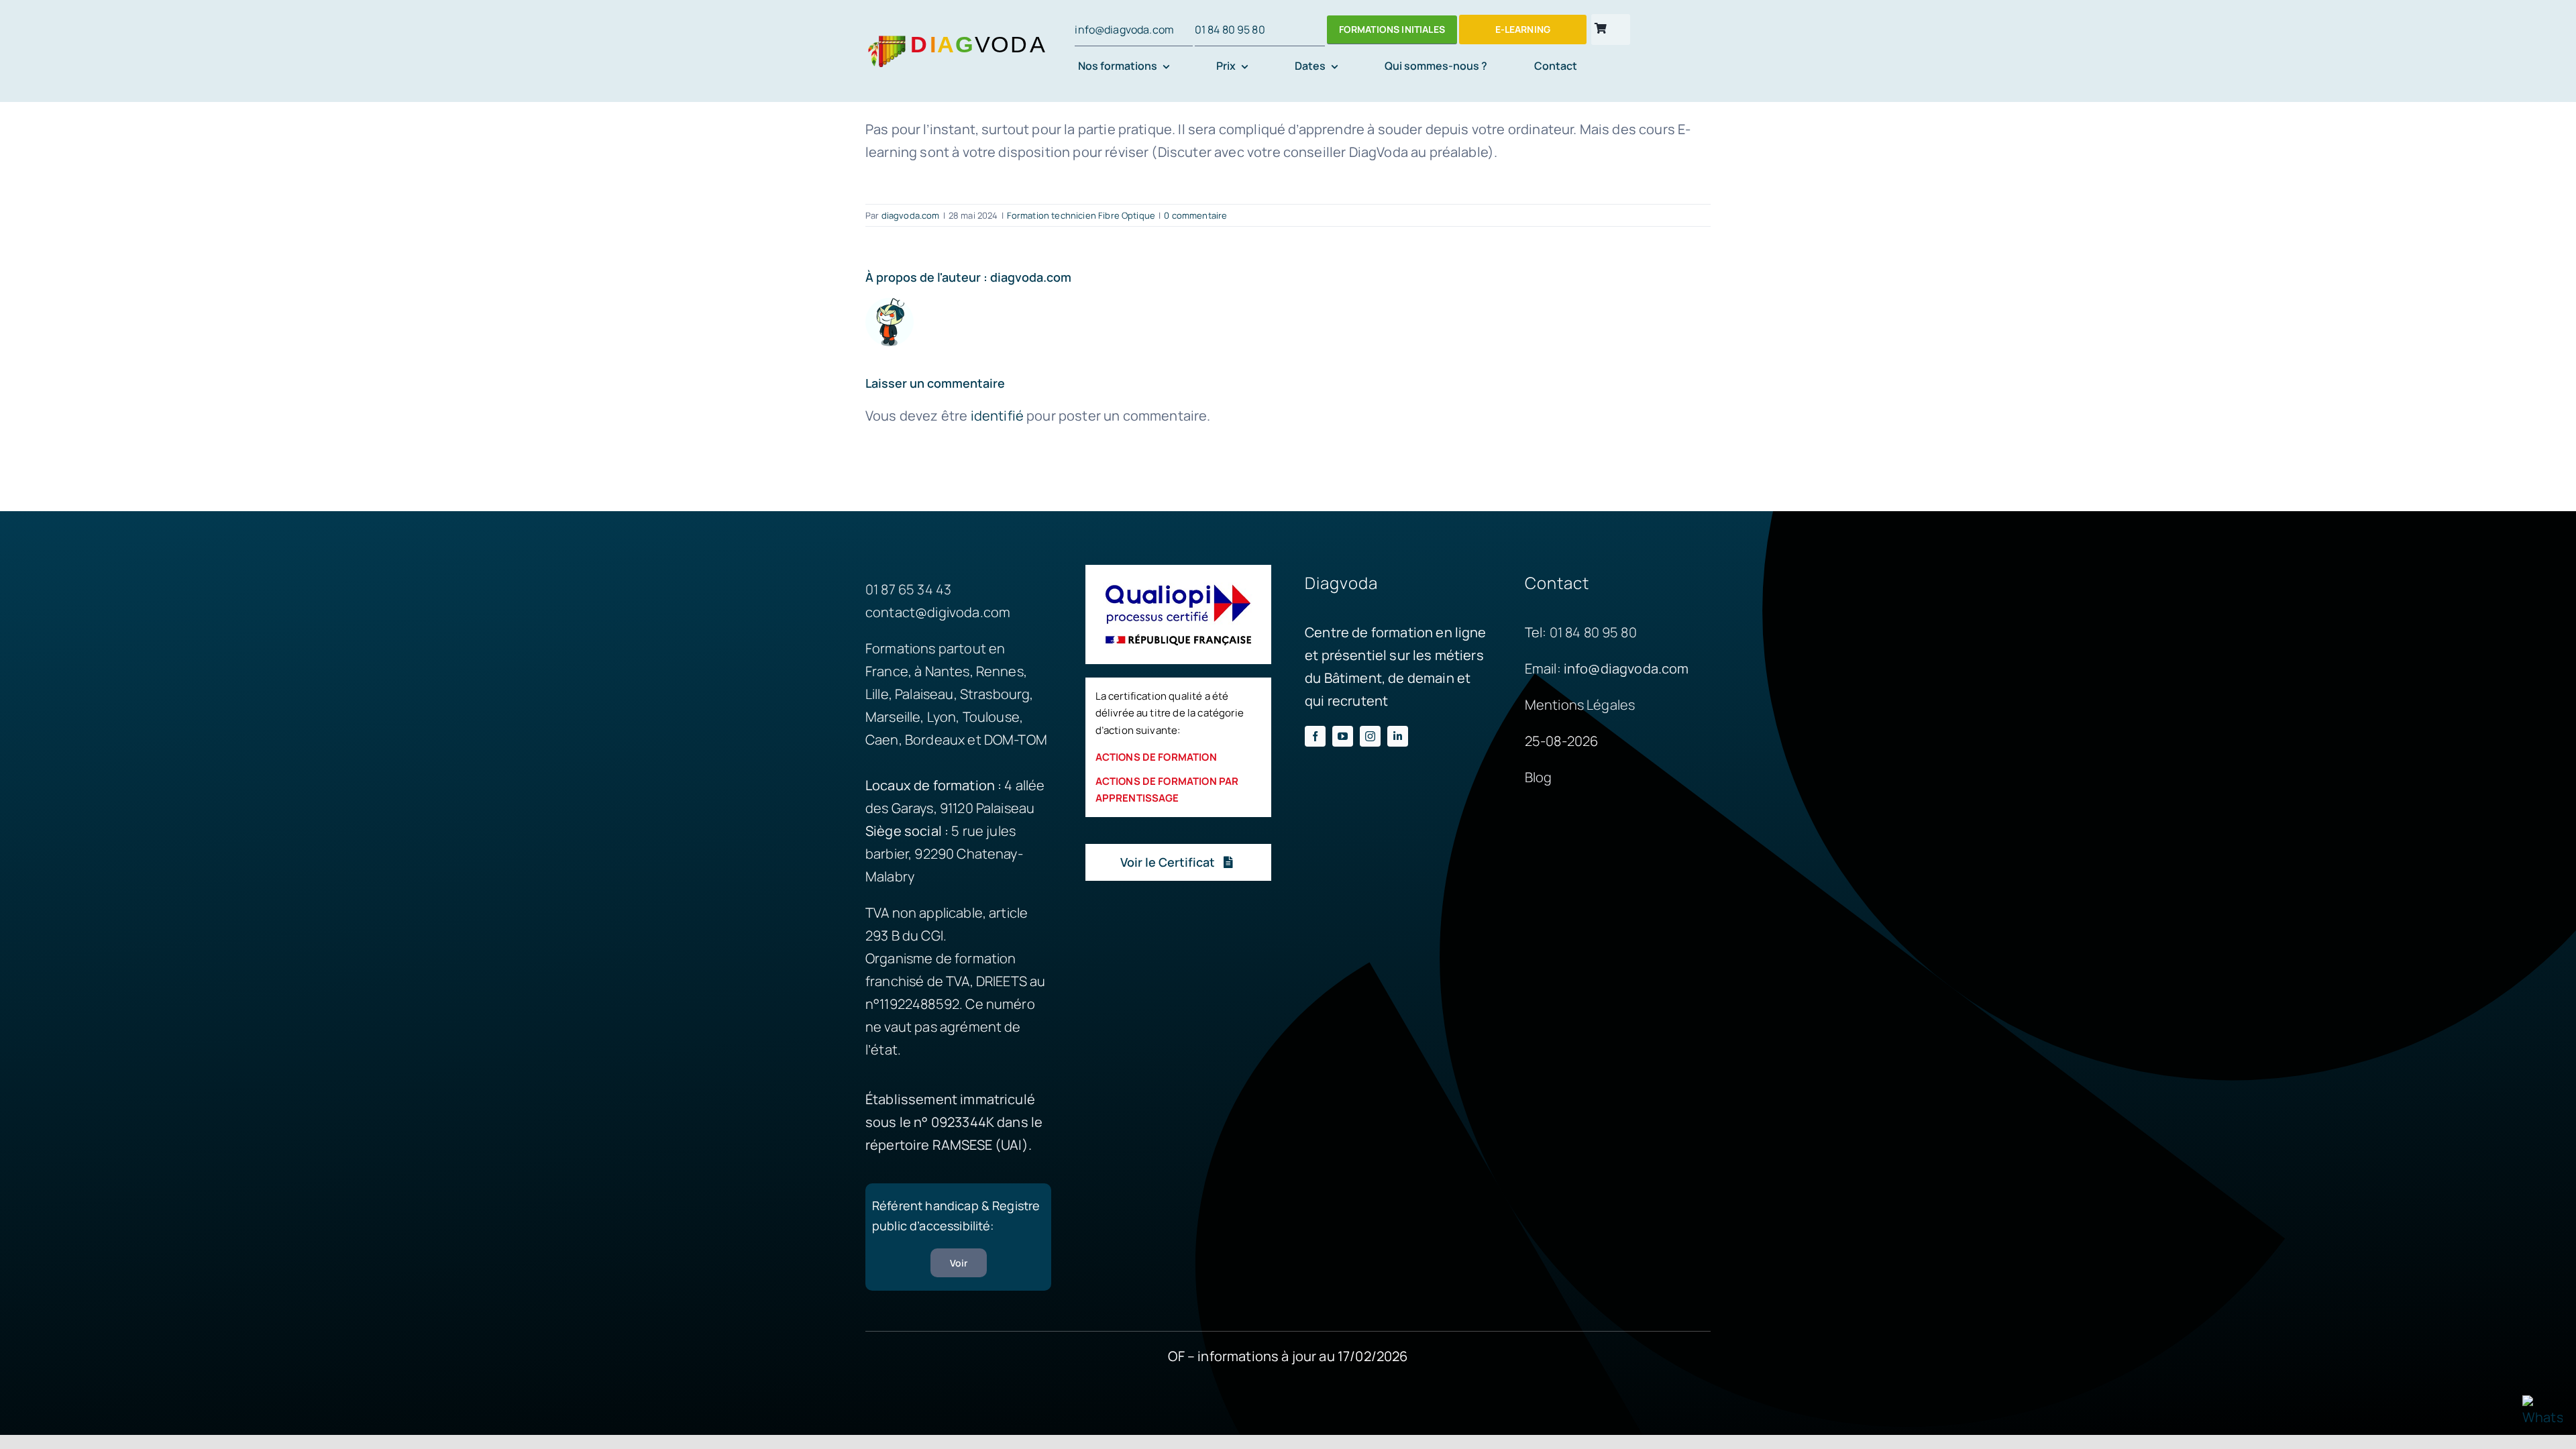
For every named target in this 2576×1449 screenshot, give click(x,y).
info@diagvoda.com (1124, 30)
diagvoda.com (911, 215)
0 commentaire (1195, 215)
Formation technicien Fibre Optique (1081, 215)
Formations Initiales (1392, 29)
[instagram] (1370, 736)
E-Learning (1523, 29)
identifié (997, 416)
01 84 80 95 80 (1230, 30)
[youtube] (1343, 736)
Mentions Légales (1580, 705)
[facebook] (1315, 736)
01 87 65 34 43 (908, 589)
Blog (1539, 777)
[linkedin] (1398, 736)
